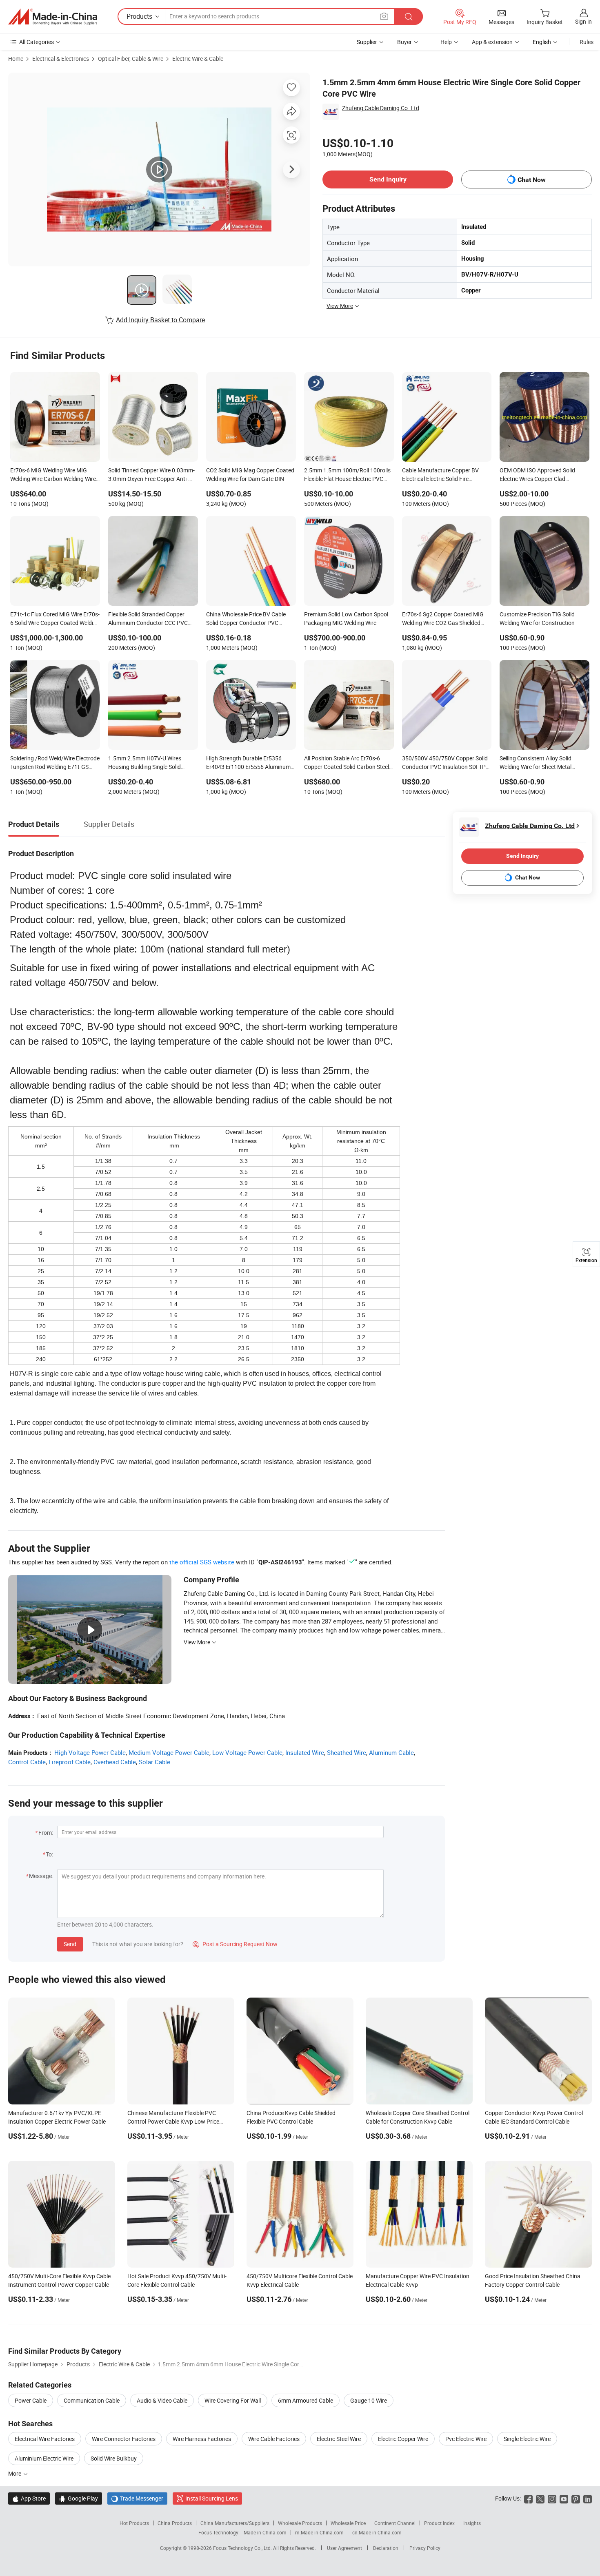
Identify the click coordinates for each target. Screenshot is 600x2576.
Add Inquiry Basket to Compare (160, 320)
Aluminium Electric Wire (44, 2458)
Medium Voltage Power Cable (169, 1752)
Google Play (79, 2498)
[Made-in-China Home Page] (53, 17)
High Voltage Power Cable (90, 1752)
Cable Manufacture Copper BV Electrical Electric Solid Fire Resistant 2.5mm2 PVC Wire (440, 475)
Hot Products (134, 2523)
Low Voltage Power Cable (247, 1752)
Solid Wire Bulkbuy (114, 2458)
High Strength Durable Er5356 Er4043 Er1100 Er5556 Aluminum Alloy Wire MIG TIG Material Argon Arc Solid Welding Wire (249, 763)
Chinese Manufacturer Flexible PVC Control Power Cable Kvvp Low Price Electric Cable (173, 2121)
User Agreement (344, 2548)
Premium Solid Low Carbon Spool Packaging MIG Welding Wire (346, 618)
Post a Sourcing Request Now (235, 1944)
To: (49, 1854)
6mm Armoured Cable (306, 2400)
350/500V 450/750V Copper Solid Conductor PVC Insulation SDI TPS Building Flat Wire (446, 763)
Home (16, 59)
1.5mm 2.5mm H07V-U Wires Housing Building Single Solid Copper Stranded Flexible (145, 763)
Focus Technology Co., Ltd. (243, 2548)
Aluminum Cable (391, 1752)
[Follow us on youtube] (564, 2498)
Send (70, 1944)
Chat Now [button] (532, 180)
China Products (175, 2523)
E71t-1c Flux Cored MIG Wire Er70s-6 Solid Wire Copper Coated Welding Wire (55, 619)
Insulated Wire (305, 1752)
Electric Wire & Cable (198, 59)
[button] (384, 16)
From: (46, 1833)
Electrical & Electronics (61, 59)
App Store (29, 2498)
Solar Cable (154, 1762)
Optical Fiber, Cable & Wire (131, 59)
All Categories (37, 42)
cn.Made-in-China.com (377, 2532)
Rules (587, 42)
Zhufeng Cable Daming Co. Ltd (381, 108)
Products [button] (139, 16)
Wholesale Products (300, 2523)
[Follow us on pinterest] (576, 2498)
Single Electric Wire (527, 2439)
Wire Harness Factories (202, 2439)
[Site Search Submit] (409, 17)
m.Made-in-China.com (319, 2532)
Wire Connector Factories (124, 2439)
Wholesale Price (348, 2523)
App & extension (492, 42)
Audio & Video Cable (162, 2400)
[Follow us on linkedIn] (588, 2498)
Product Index (439, 2523)
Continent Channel (395, 2523)
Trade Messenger (137, 2498)
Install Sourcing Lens (212, 2498)
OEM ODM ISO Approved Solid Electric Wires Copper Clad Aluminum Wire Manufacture (537, 475)
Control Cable (27, 1762)
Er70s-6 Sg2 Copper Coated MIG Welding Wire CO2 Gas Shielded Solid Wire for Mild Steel (443, 619)
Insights (472, 2523)
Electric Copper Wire (403, 2439)
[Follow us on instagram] (552, 2498)
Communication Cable (92, 2400)
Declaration (386, 2548)
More (15, 2473)
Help (446, 42)
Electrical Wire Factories (45, 2439)
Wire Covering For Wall (233, 2400)
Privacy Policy (425, 2548)
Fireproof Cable (70, 1762)
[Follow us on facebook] (528, 2498)
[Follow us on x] (540, 2498)
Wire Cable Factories (274, 2439)
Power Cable (31, 2400)
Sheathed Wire (347, 1752)
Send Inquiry (388, 179)
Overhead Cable (115, 1762)
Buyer (404, 42)
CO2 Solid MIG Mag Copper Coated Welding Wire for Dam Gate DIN (250, 474)
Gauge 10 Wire (369, 2400)
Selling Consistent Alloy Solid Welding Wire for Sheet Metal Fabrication (536, 763)
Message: (41, 1876)
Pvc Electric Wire (466, 2439)
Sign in (583, 21)
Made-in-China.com (265, 2532)
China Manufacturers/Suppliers (235, 2523)
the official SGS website (202, 1562)
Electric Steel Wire (339, 2439)
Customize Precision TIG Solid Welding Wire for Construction (537, 618)
